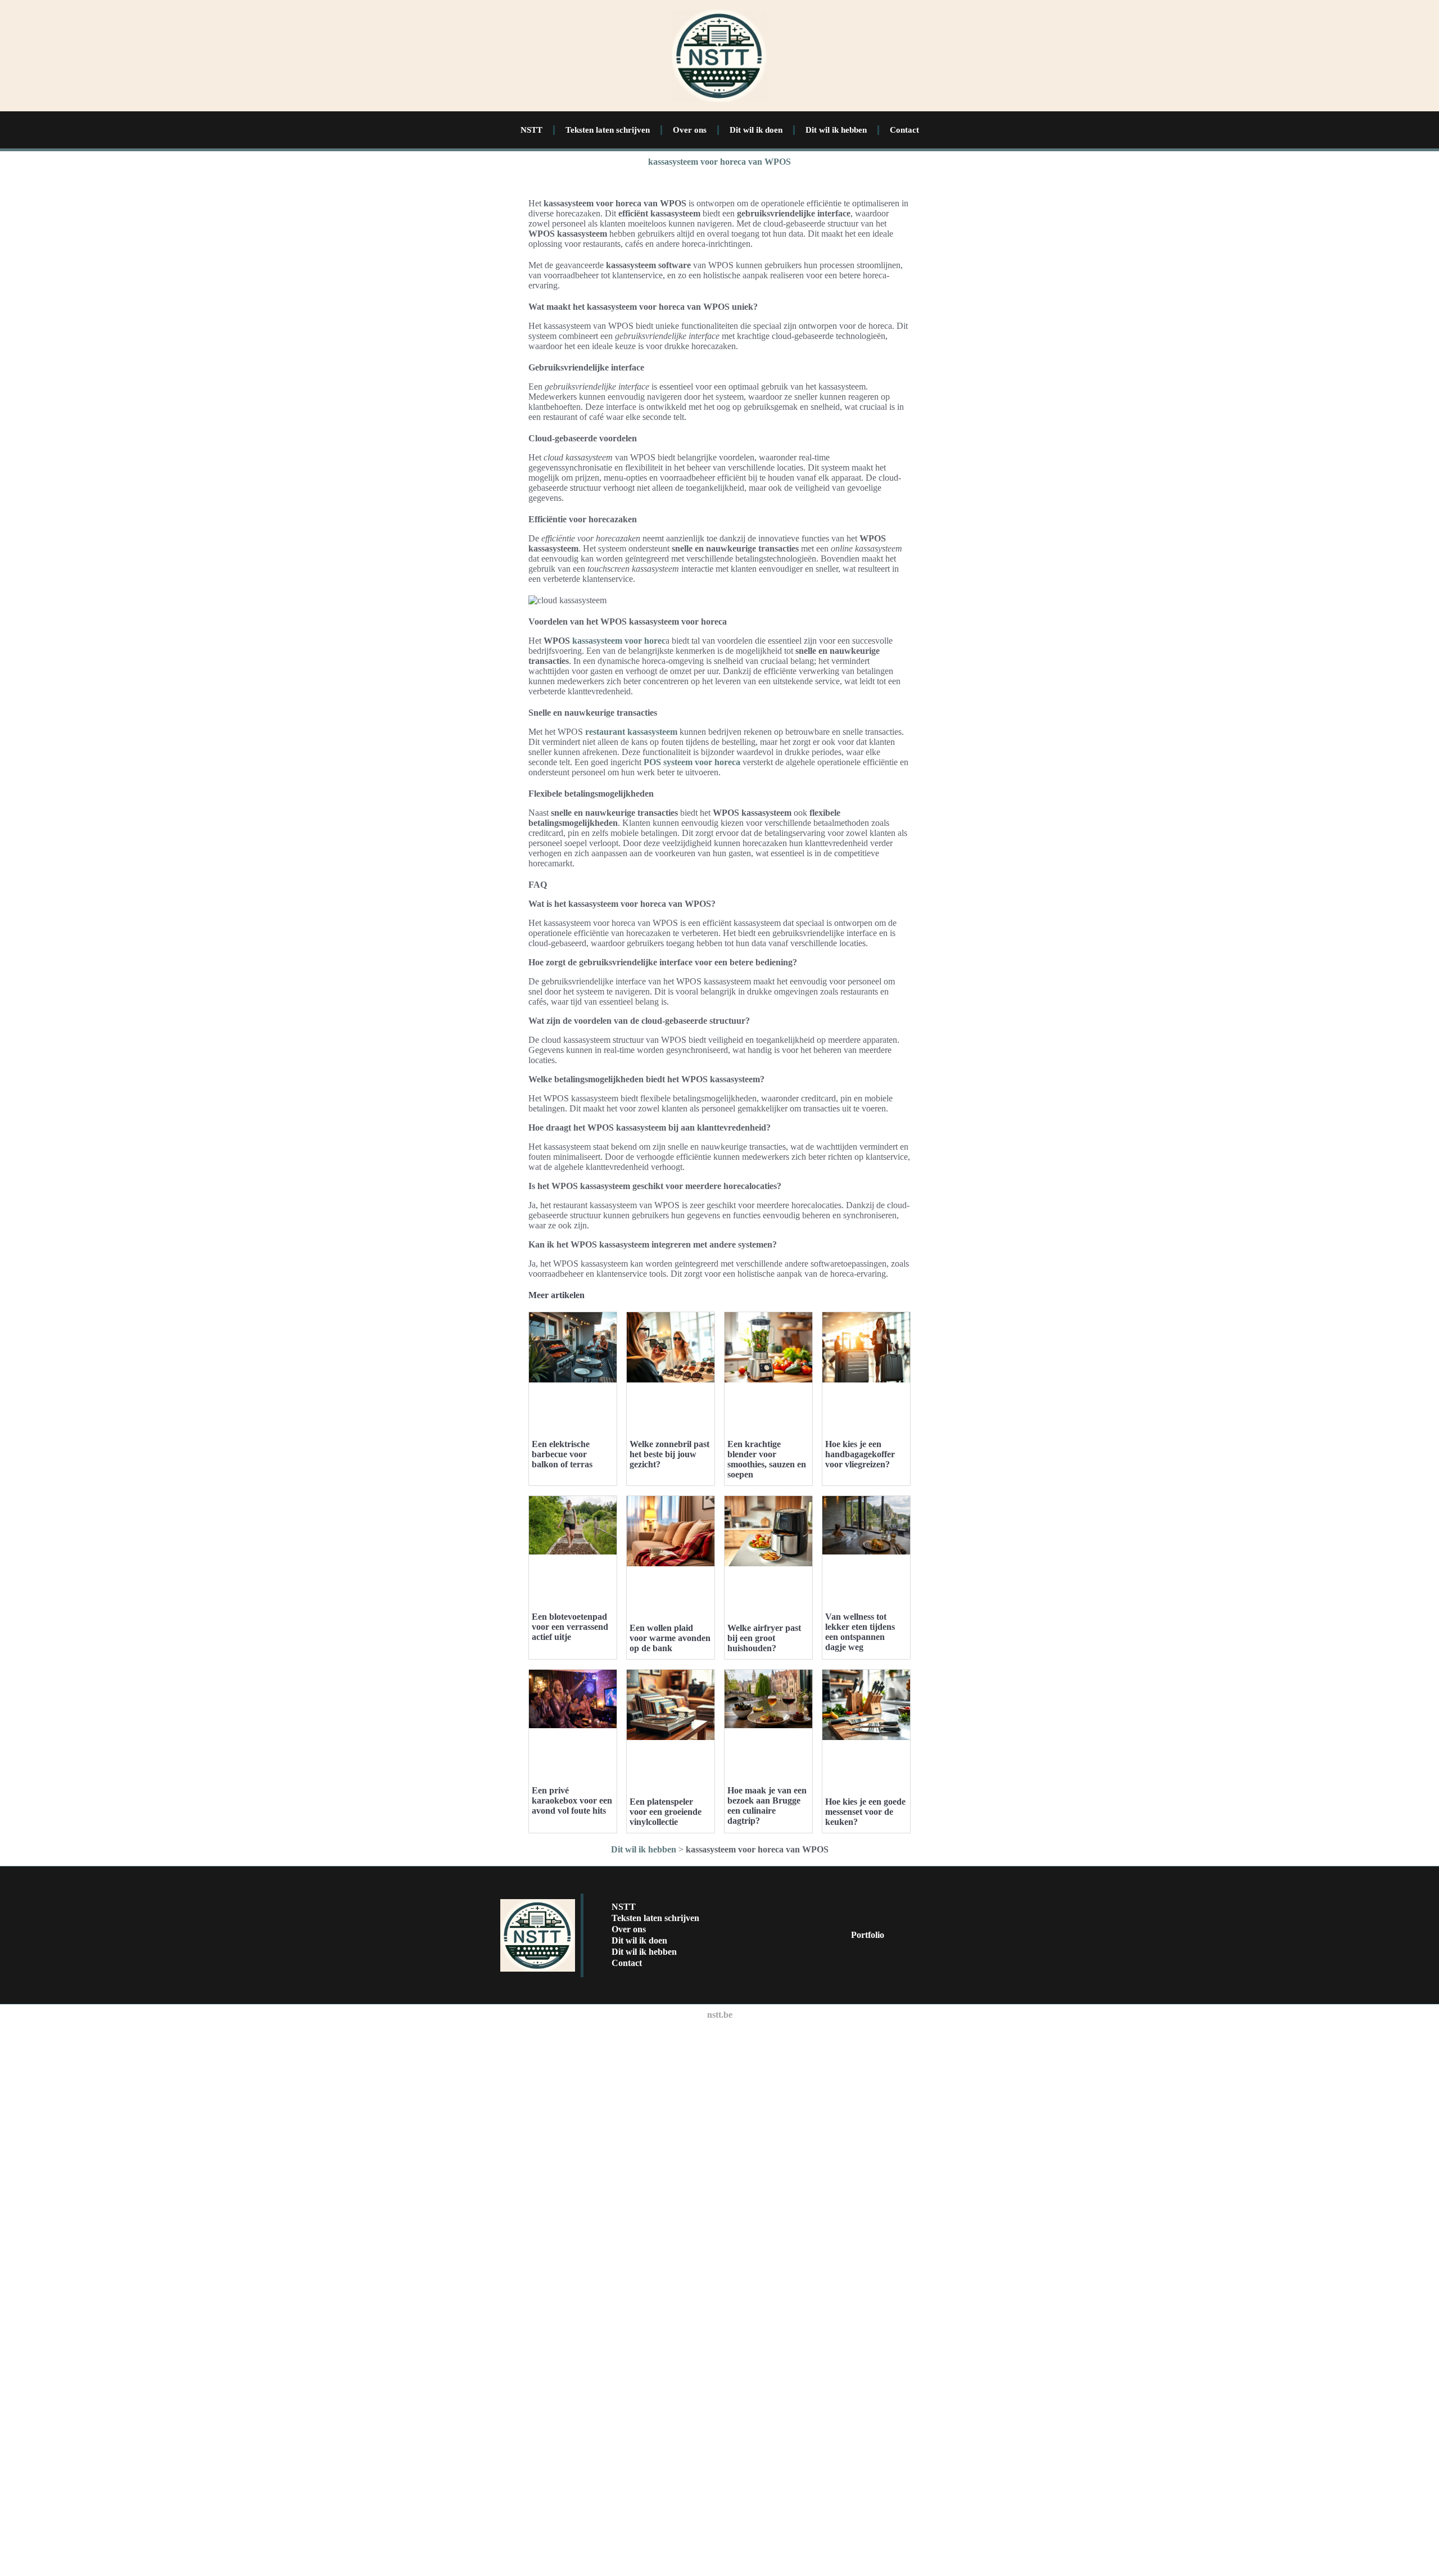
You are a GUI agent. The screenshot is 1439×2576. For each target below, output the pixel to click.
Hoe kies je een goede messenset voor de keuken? (865, 1812)
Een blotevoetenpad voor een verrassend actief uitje (570, 1627)
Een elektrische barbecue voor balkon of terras (562, 1454)
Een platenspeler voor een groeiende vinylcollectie (666, 1812)
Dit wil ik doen (756, 130)
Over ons (690, 130)
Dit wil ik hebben (836, 130)
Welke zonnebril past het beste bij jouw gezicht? (669, 1454)
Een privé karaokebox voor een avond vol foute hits (572, 1800)
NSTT (531, 130)
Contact (904, 130)
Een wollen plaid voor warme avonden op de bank (670, 1638)
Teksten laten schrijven (608, 130)
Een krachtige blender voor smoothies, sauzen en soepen (767, 1459)
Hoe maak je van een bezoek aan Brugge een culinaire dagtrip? (767, 1806)
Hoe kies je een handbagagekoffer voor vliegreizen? (860, 1454)
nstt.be (720, 2015)
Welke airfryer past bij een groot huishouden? (764, 1638)
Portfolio (868, 1935)
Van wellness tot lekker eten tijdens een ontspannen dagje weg (860, 1632)
